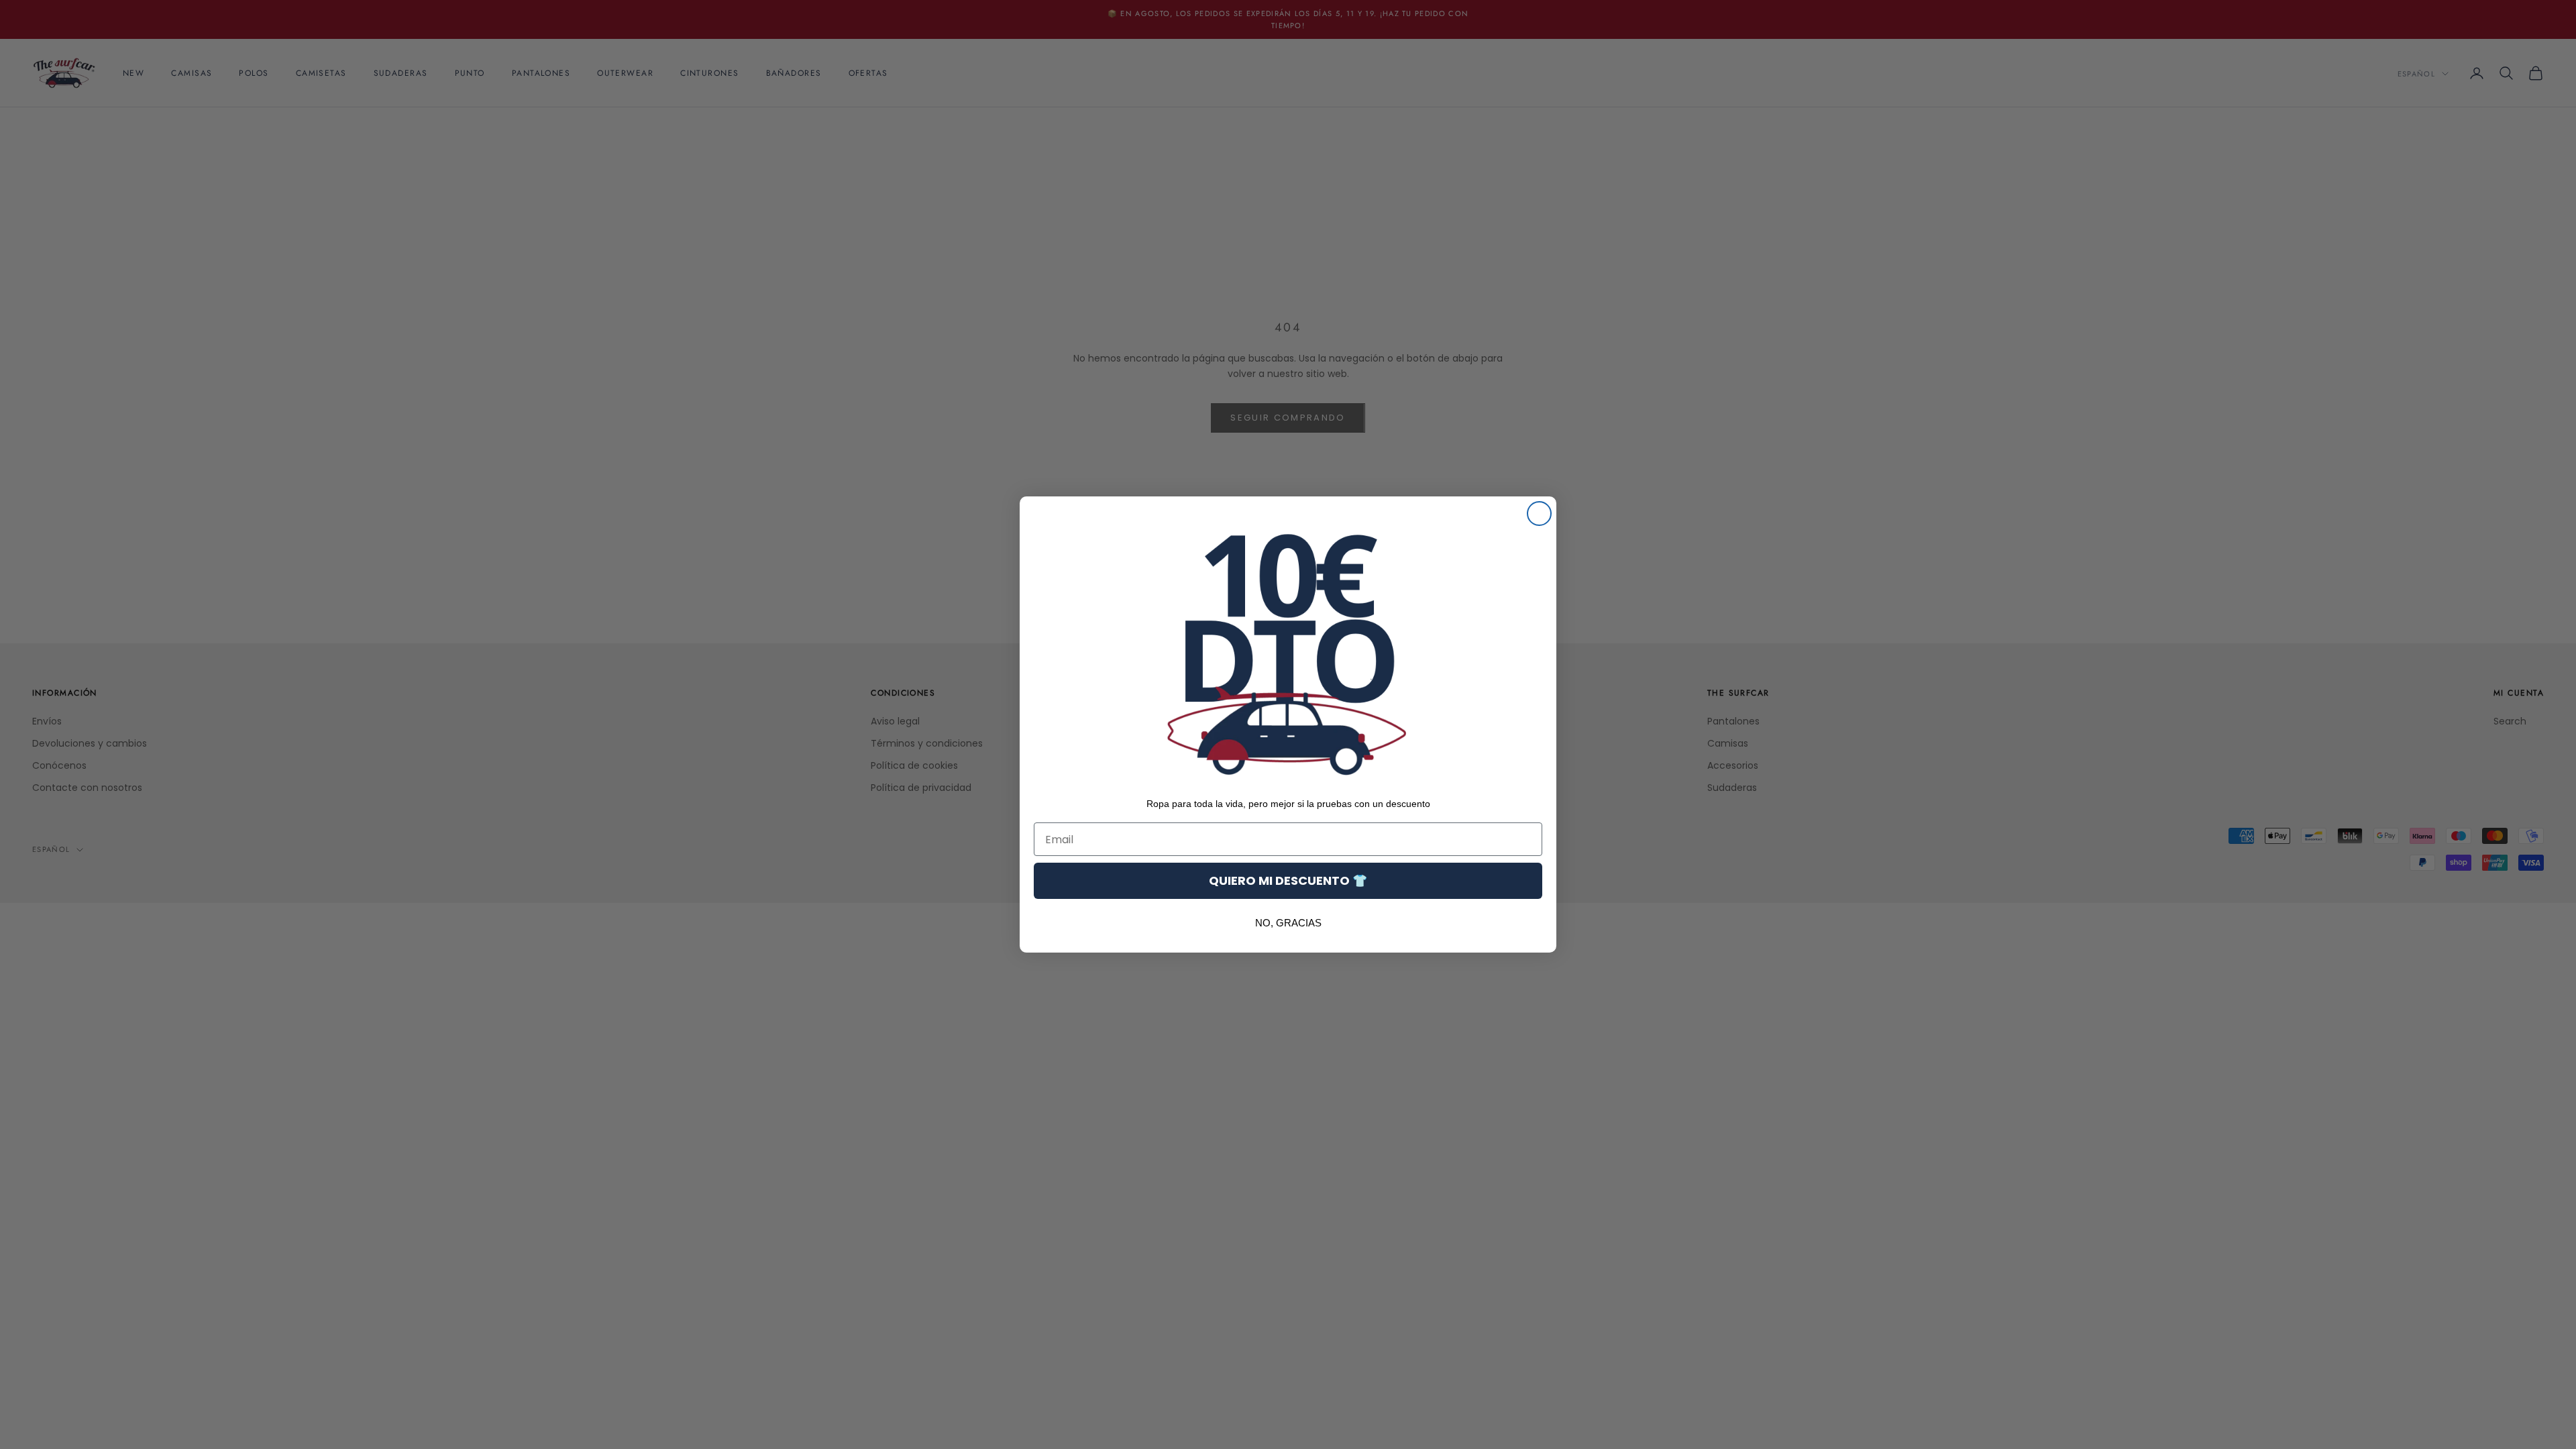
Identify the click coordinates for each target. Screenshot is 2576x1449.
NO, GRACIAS (1288, 923)
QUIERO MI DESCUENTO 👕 (1288, 880)
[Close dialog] (1539, 514)
